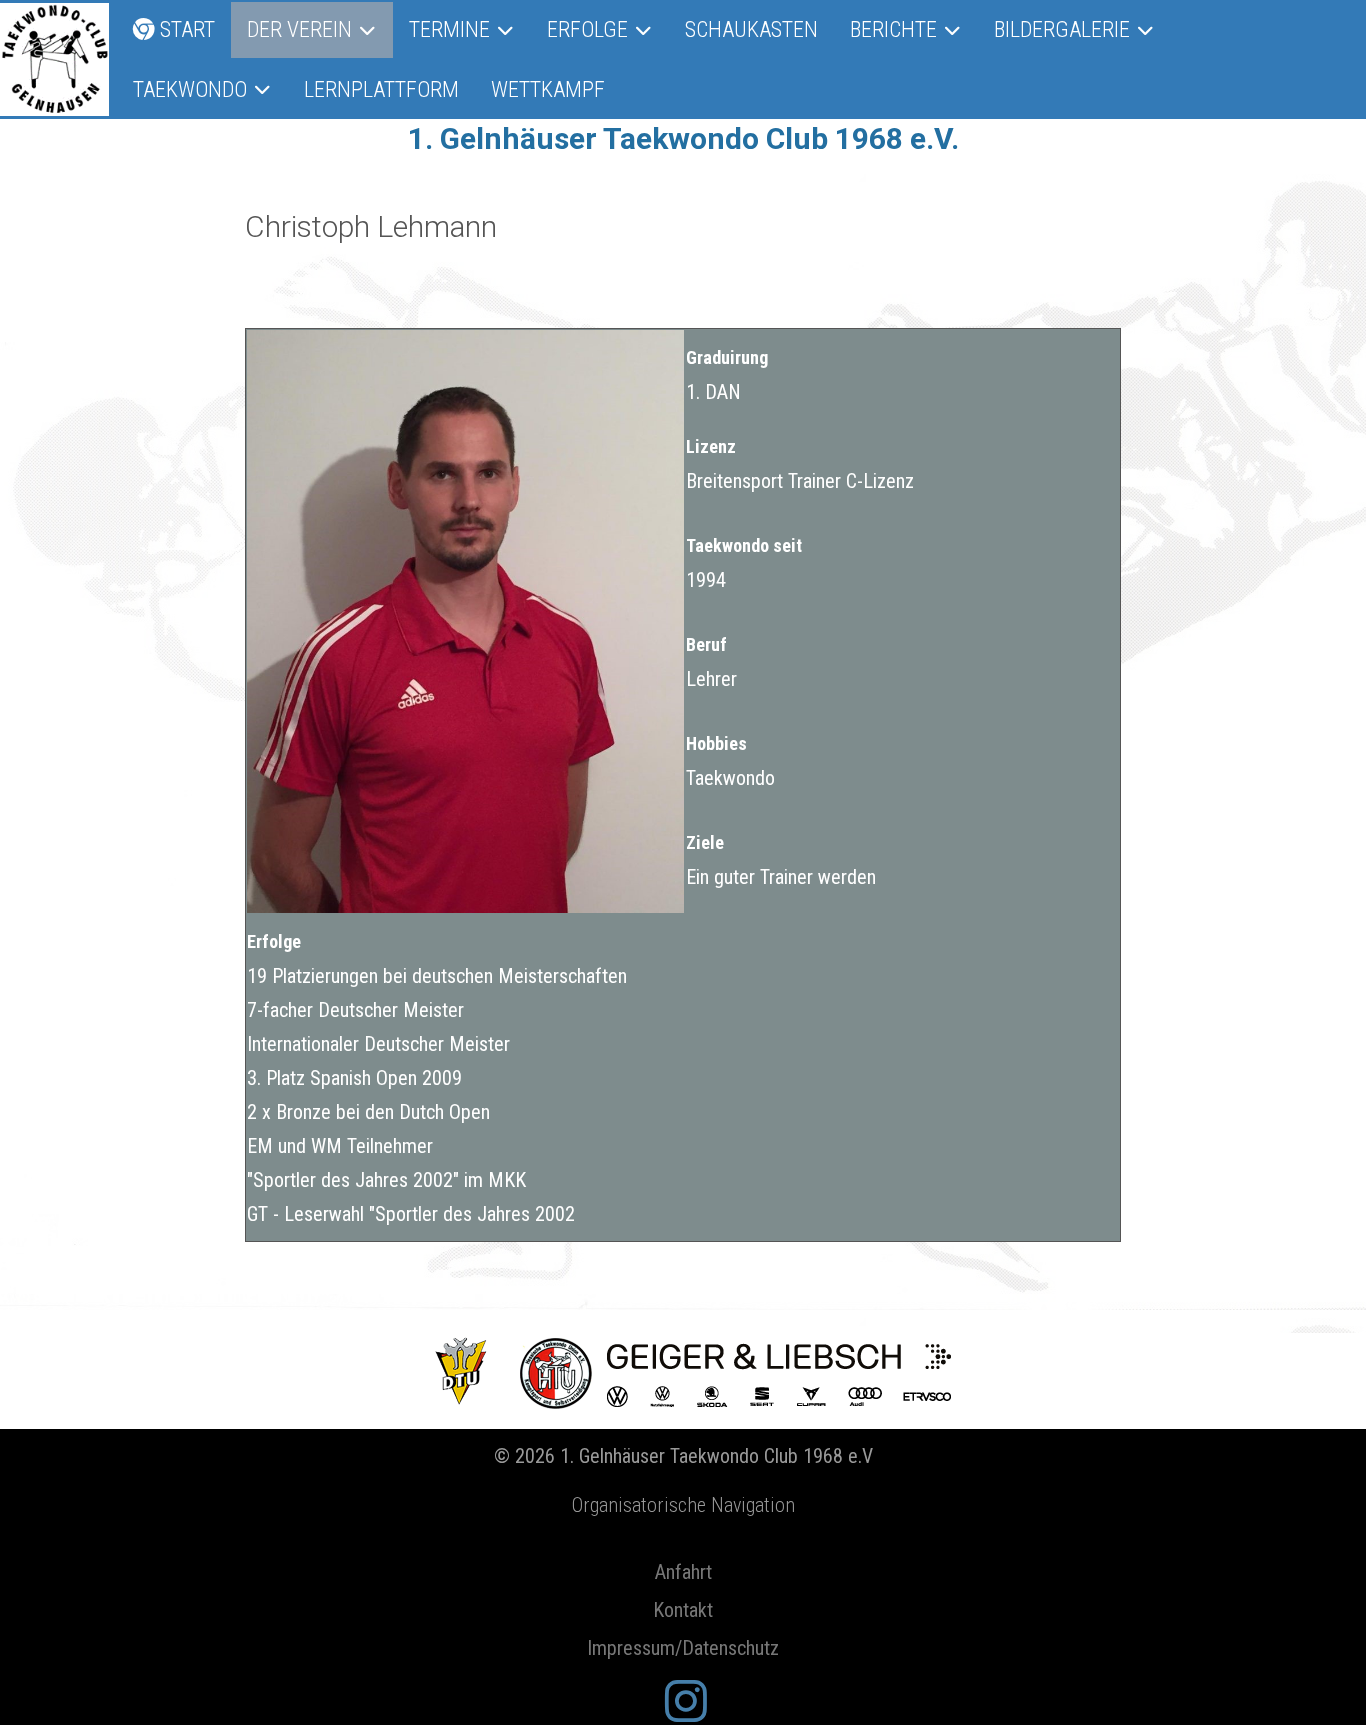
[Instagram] (686, 1702)
